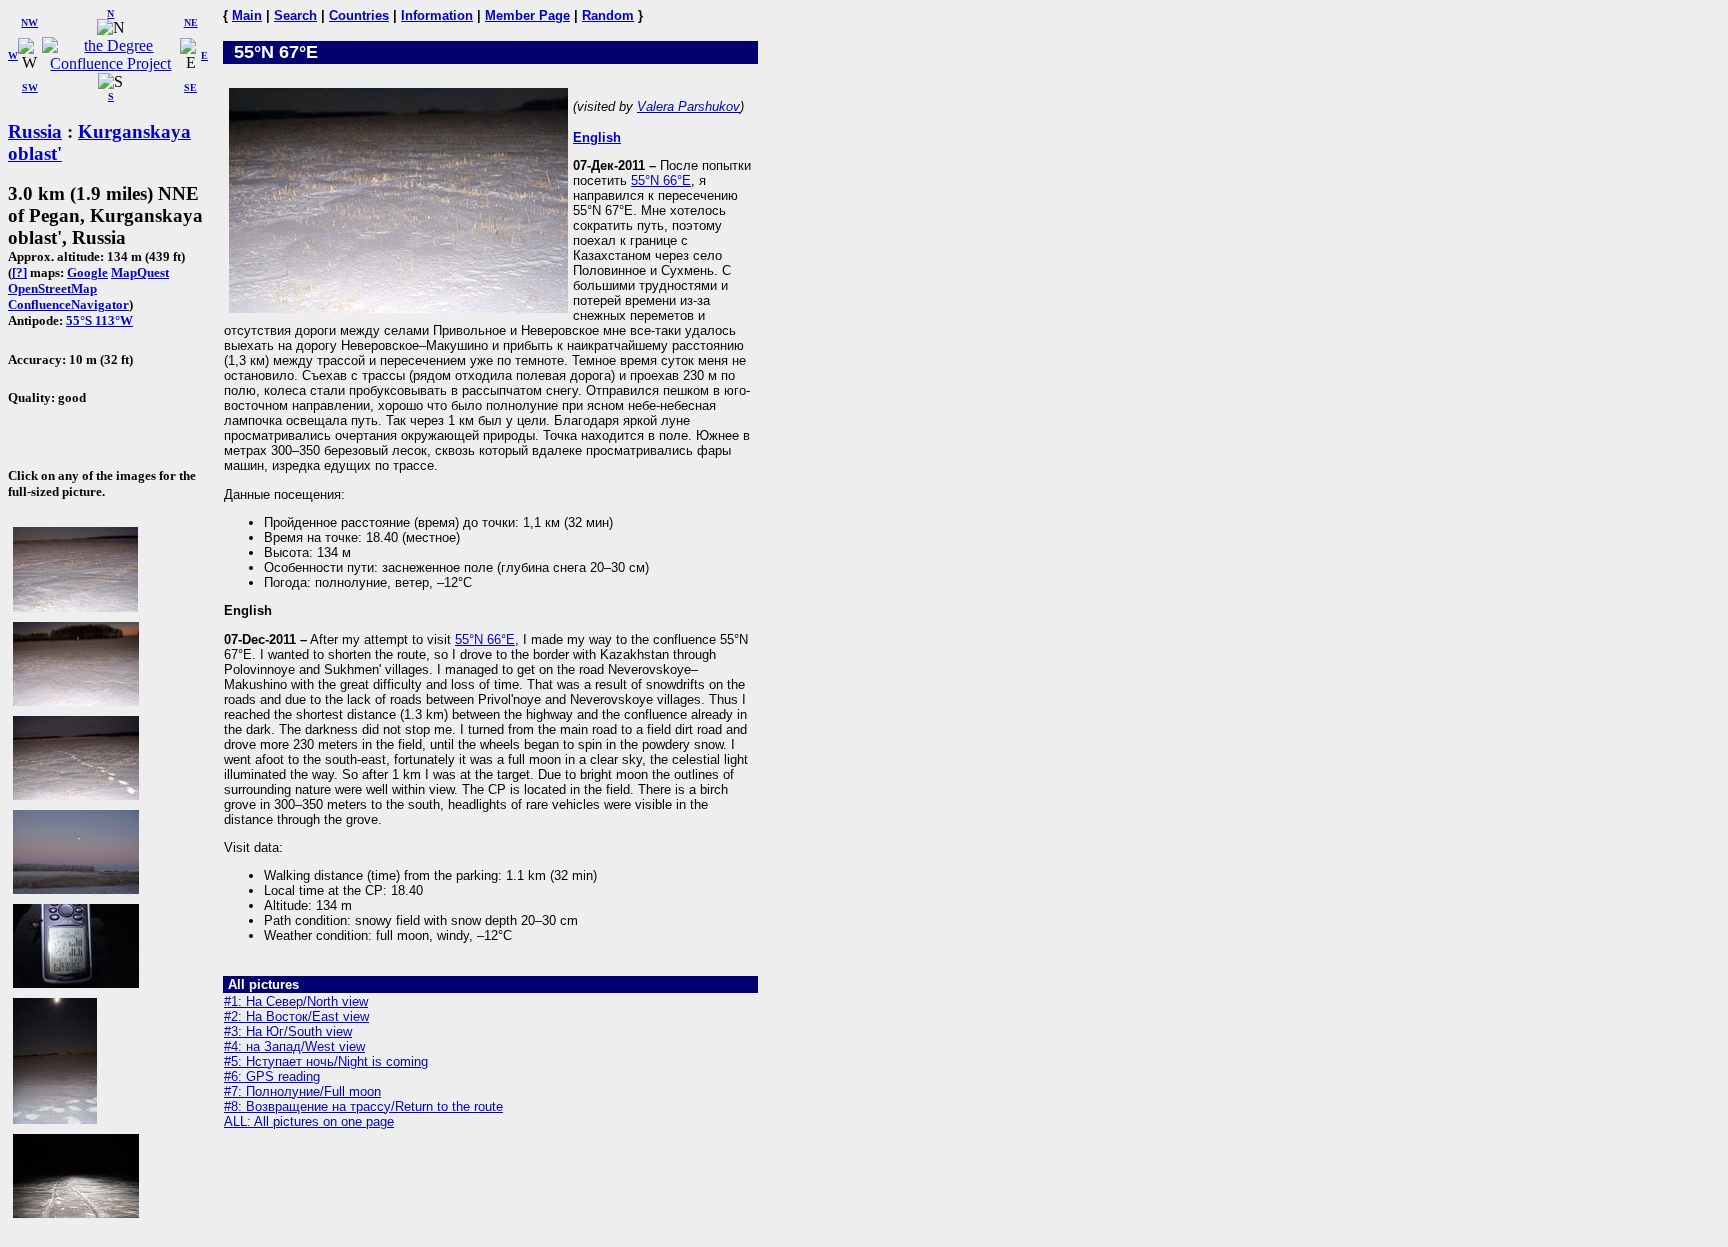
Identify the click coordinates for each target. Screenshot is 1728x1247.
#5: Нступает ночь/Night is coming (326, 1061)
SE (190, 87)
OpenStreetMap (52, 288)
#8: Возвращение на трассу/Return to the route (363, 1106)
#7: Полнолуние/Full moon (302, 1091)
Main (247, 15)
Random (608, 15)
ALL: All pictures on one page (309, 1121)
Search (295, 15)
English (597, 137)
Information (437, 15)
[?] (19, 272)
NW (29, 22)
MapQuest (140, 272)
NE (191, 22)
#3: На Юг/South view (288, 1031)
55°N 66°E (661, 180)
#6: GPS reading (272, 1076)
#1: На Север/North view (296, 1001)
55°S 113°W (99, 320)
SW (30, 87)
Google (87, 272)
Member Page (527, 15)
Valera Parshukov (688, 106)
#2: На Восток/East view (296, 1016)
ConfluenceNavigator (68, 304)
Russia (35, 131)
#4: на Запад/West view (294, 1046)
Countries (359, 15)
